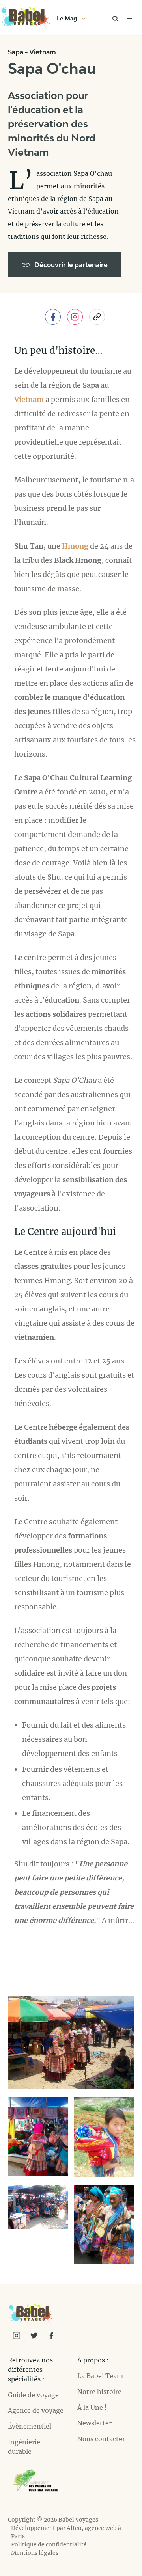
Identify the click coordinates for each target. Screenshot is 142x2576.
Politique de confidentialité (49, 2544)
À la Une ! (92, 2407)
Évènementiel (30, 2426)
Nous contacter (101, 2439)
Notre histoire (99, 2392)
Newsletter (94, 2423)
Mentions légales (35, 2553)
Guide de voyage (33, 2395)
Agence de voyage (36, 2410)
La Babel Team (100, 2376)
